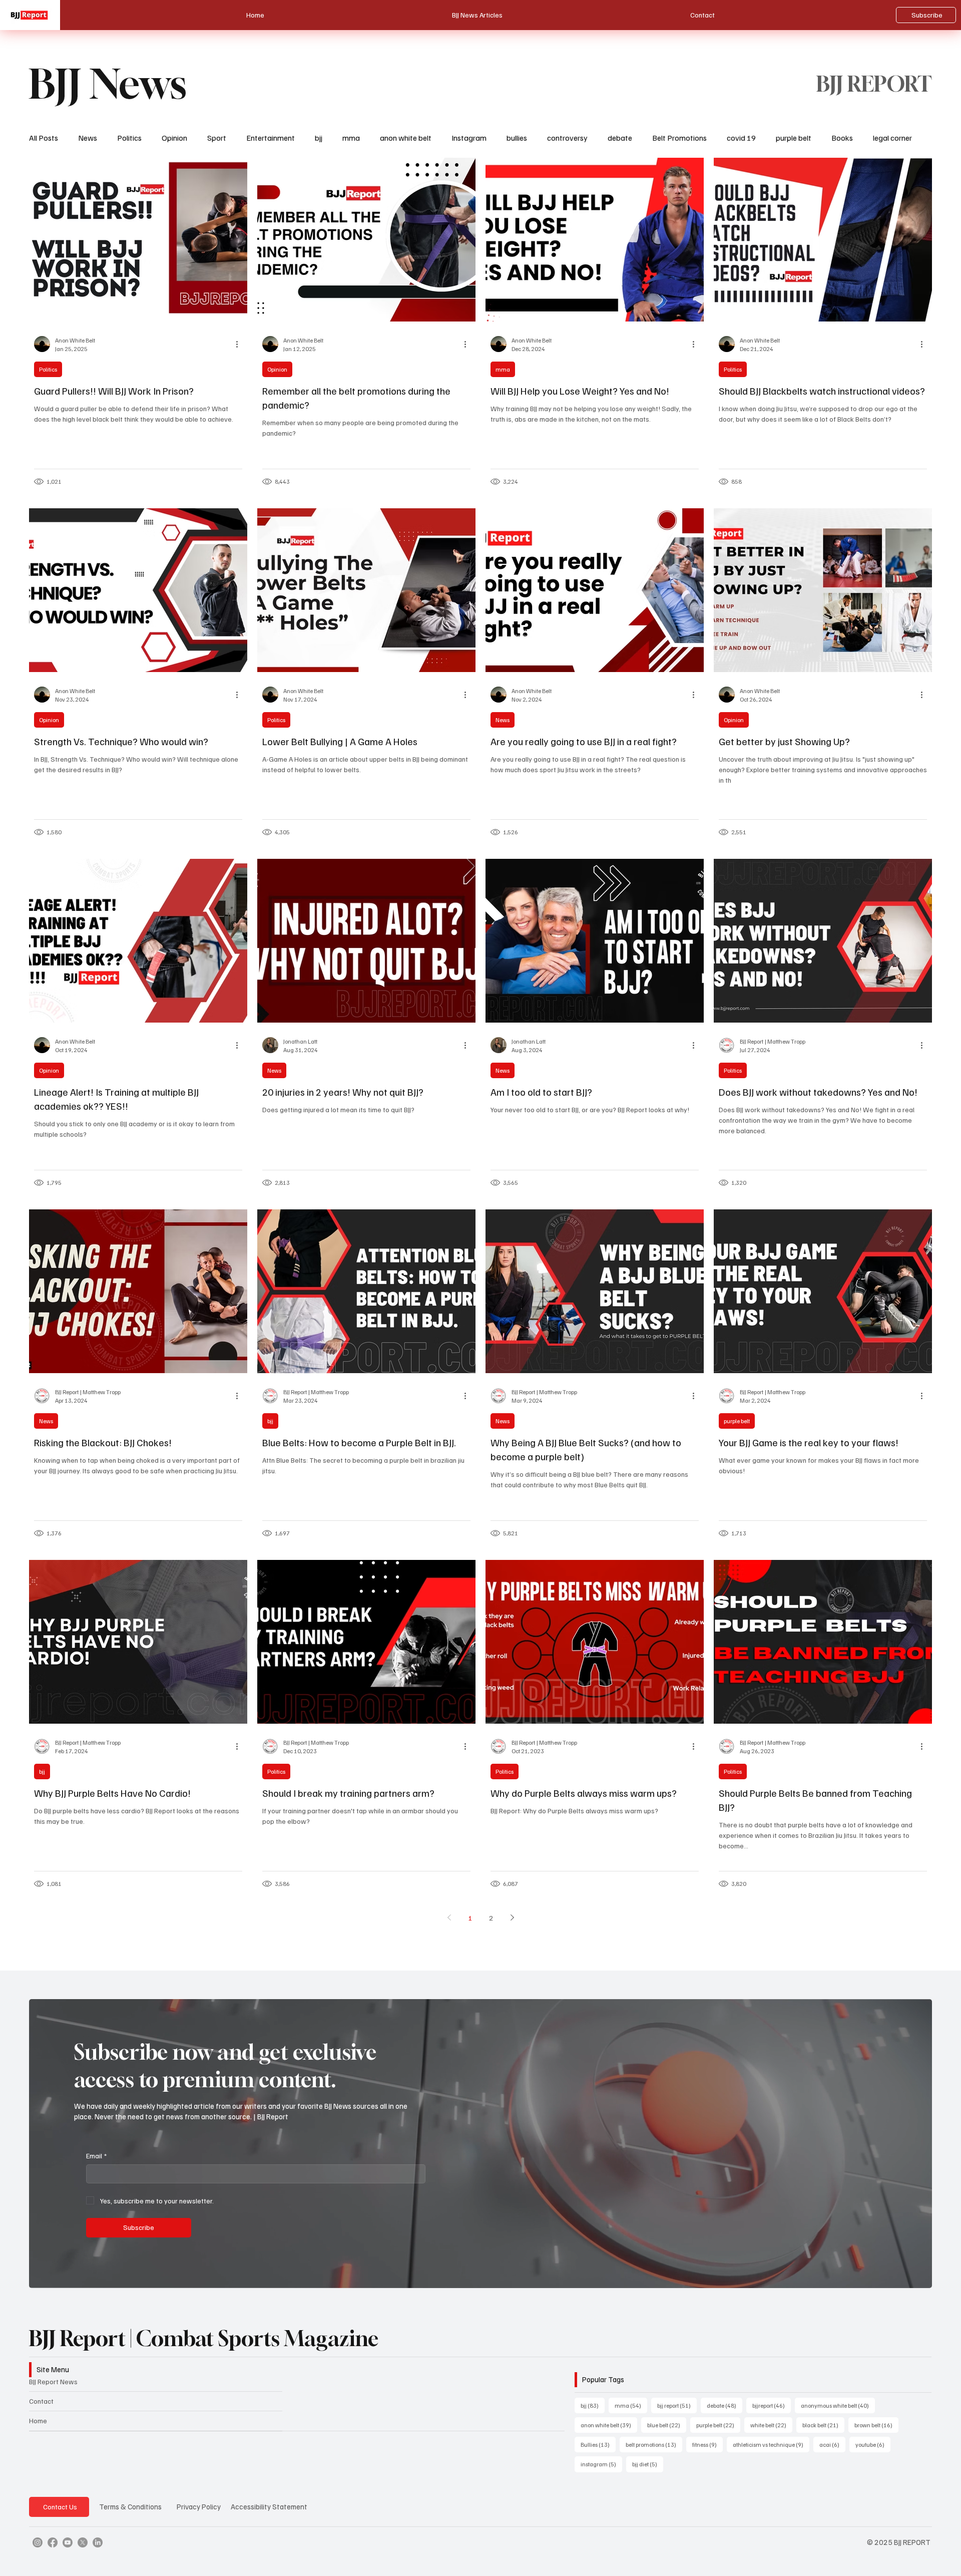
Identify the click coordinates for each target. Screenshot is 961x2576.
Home (38, 2421)
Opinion (174, 138)
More (882, 138)
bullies (517, 138)
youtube (873, 2444)
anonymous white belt (838, 2405)
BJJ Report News (53, 2381)
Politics (129, 138)
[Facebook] (53, 2542)
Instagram (469, 138)
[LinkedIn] (98, 2542)
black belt (823, 2425)
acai (832, 2444)
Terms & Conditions (130, 2506)
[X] (83, 2542)
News (88, 138)
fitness (707, 2444)
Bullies (598, 2444)
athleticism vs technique (771, 2444)
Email (96, 2156)
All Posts (44, 138)
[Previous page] (449, 1917)
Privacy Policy (199, 2506)
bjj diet (648, 2464)
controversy (567, 138)
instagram (601, 2464)
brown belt (876, 2425)
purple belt (794, 138)
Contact (41, 2401)
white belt (771, 2425)
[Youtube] (68, 2542)
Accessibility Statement (269, 2506)
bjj (319, 138)
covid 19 (741, 138)
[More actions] (241, 344)
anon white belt (406, 138)
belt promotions (654, 2444)
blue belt (667, 2425)
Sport (217, 138)
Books (842, 138)
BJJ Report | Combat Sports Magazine (204, 2338)
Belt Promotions (679, 138)
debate (620, 138)
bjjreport (772, 2405)
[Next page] (512, 1917)
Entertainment (271, 138)
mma (351, 138)
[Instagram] (38, 2542)
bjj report (677, 2405)
